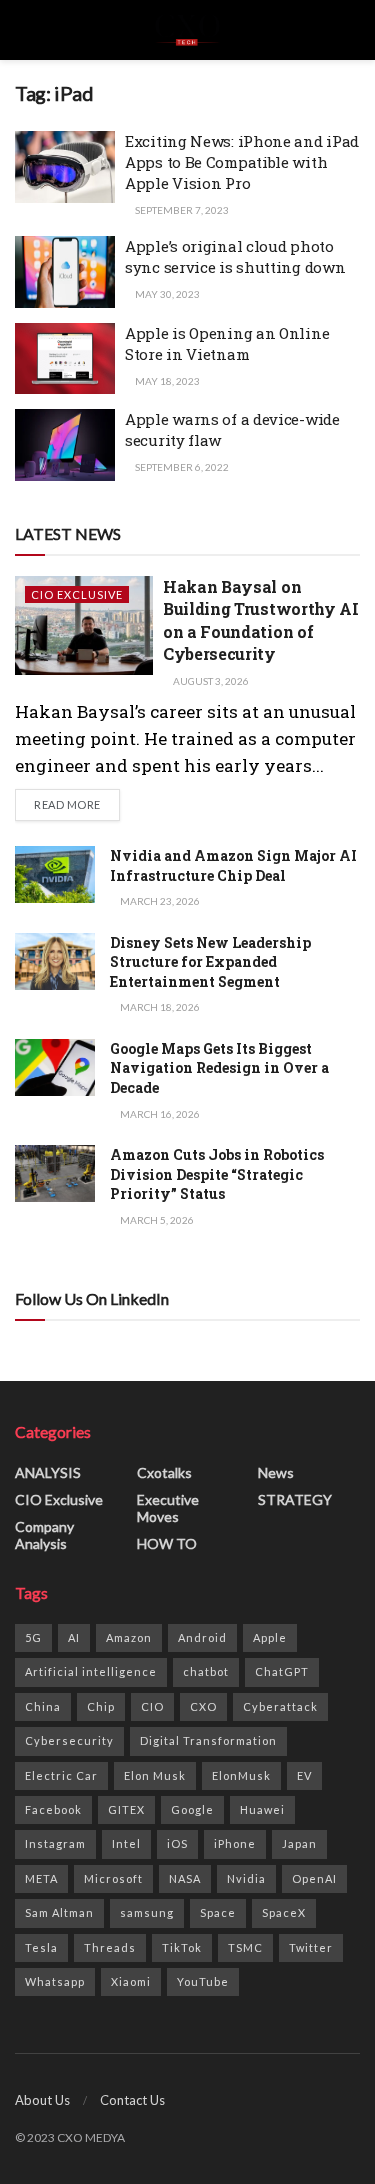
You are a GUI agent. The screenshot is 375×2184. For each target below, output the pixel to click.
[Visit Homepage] (187, 30)
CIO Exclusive (77, 594)
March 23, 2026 (159, 901)
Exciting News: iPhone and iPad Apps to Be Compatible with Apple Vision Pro (242, 162)
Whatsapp (55, 1981)
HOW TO (167, 1543)
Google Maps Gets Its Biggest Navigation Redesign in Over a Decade (219, 1068)
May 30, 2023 (166, 294)
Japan (299, 1843)
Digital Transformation (208, 1740)
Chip (101, 1706)
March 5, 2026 (156, 1220)
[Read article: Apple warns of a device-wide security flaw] (65, 445)
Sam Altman (59, 1912)
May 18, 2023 (166, 381)
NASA (185, 1878)
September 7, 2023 (181, 210)
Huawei (262, 1809)
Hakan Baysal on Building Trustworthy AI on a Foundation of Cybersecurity (261, 620)
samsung (147, 1912)
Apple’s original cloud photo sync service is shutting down (235, 256)
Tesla (41, 1947)
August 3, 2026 (210, 681)
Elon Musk (155, 1775)
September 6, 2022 (181, 467)
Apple (270, 1637)
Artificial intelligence (91, 1671)
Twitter (311, 1947)
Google (192, 1809)
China (43, 1706)
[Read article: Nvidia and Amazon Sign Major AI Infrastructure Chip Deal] (55, 874)
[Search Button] (351, 30)
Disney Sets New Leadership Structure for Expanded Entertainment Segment (210, 962)
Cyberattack (280, 1706)
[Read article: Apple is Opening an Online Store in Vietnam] (65, 359)
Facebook (53, 1809)
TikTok (182, 1947)
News (276, 1472)
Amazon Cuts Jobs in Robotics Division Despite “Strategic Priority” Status (217, 1174)
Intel (126, 1843)
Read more (77, 804)
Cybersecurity (69, 1740)
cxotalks (164, 1472)
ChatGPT (282, 1671)
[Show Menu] (23, 30)
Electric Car (61, 1775)
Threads (110, 1947)
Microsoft (113, 1878)
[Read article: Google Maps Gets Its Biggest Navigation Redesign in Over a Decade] (55, 1067)
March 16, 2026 (159, 1114)
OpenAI (314, 1878)
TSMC (245, 1947)
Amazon (129, 1637)
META (41, 1878)
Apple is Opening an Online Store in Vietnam (227, 343)
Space (218, 1912)
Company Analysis (44, 1535)
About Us (42, 2100)
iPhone (235, 1843)
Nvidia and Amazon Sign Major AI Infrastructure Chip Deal (233, 865)
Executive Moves (168, 1508)
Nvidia (246, 1878)
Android (202, 1637)
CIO (152, 1706)
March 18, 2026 (159, 1007)
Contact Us (132, 2100)
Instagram (55, 1843)
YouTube (203, 1981)
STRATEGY (295, 1499)
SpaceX (284, 1912)
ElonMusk (241, 1775)
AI (74, 1637)
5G (33, 1637)
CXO (203, 1706)
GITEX (126, 1809)
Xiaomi (131, 1981)
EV (304, 1775)
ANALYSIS (48, 1472)
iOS (177, 1843)
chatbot (206, 1671)
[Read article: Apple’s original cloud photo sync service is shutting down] (65, 272)
